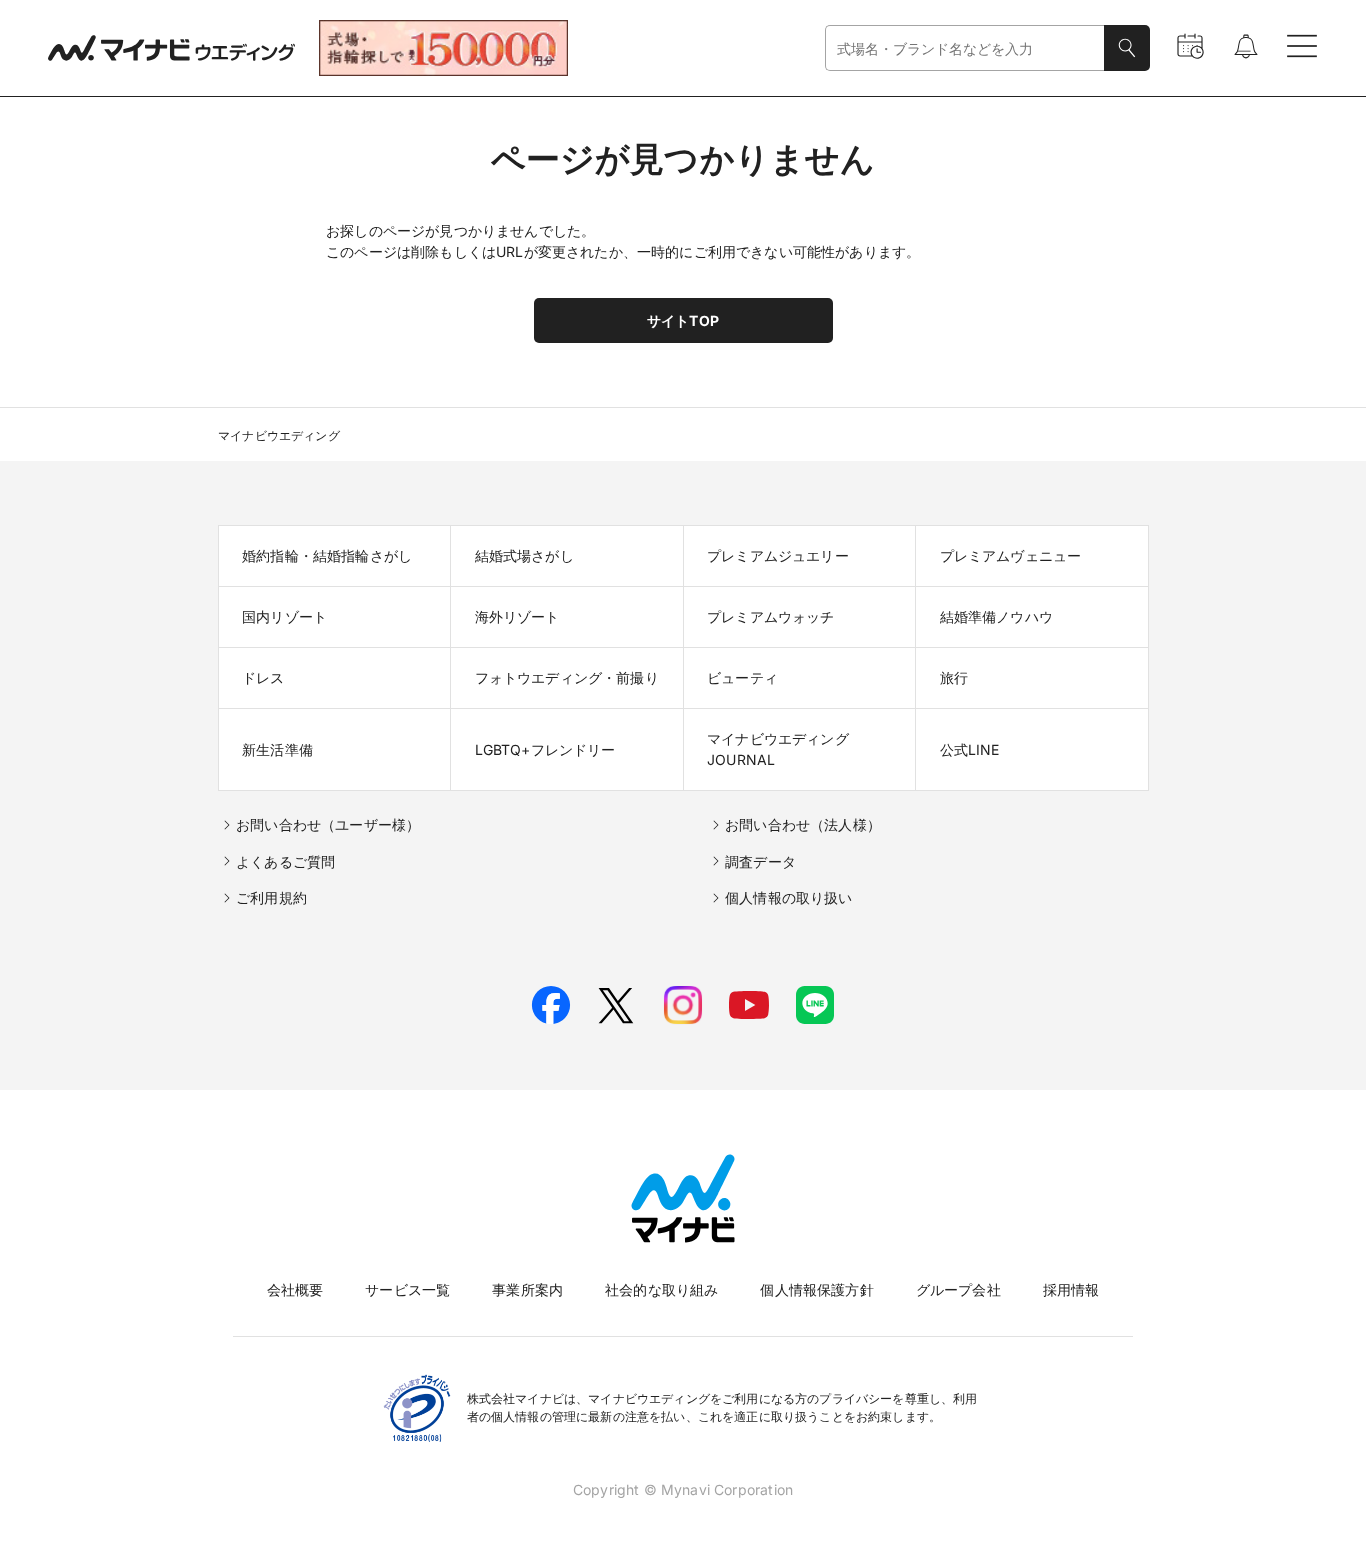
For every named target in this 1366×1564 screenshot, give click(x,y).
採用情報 (1071, 1289)
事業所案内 (527, 1289)
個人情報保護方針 (816, 1289)
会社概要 (295, 1289)
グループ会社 (958, 1289)
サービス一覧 (407, 1289)
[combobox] (965, 48)
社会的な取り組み (661, 1289)
